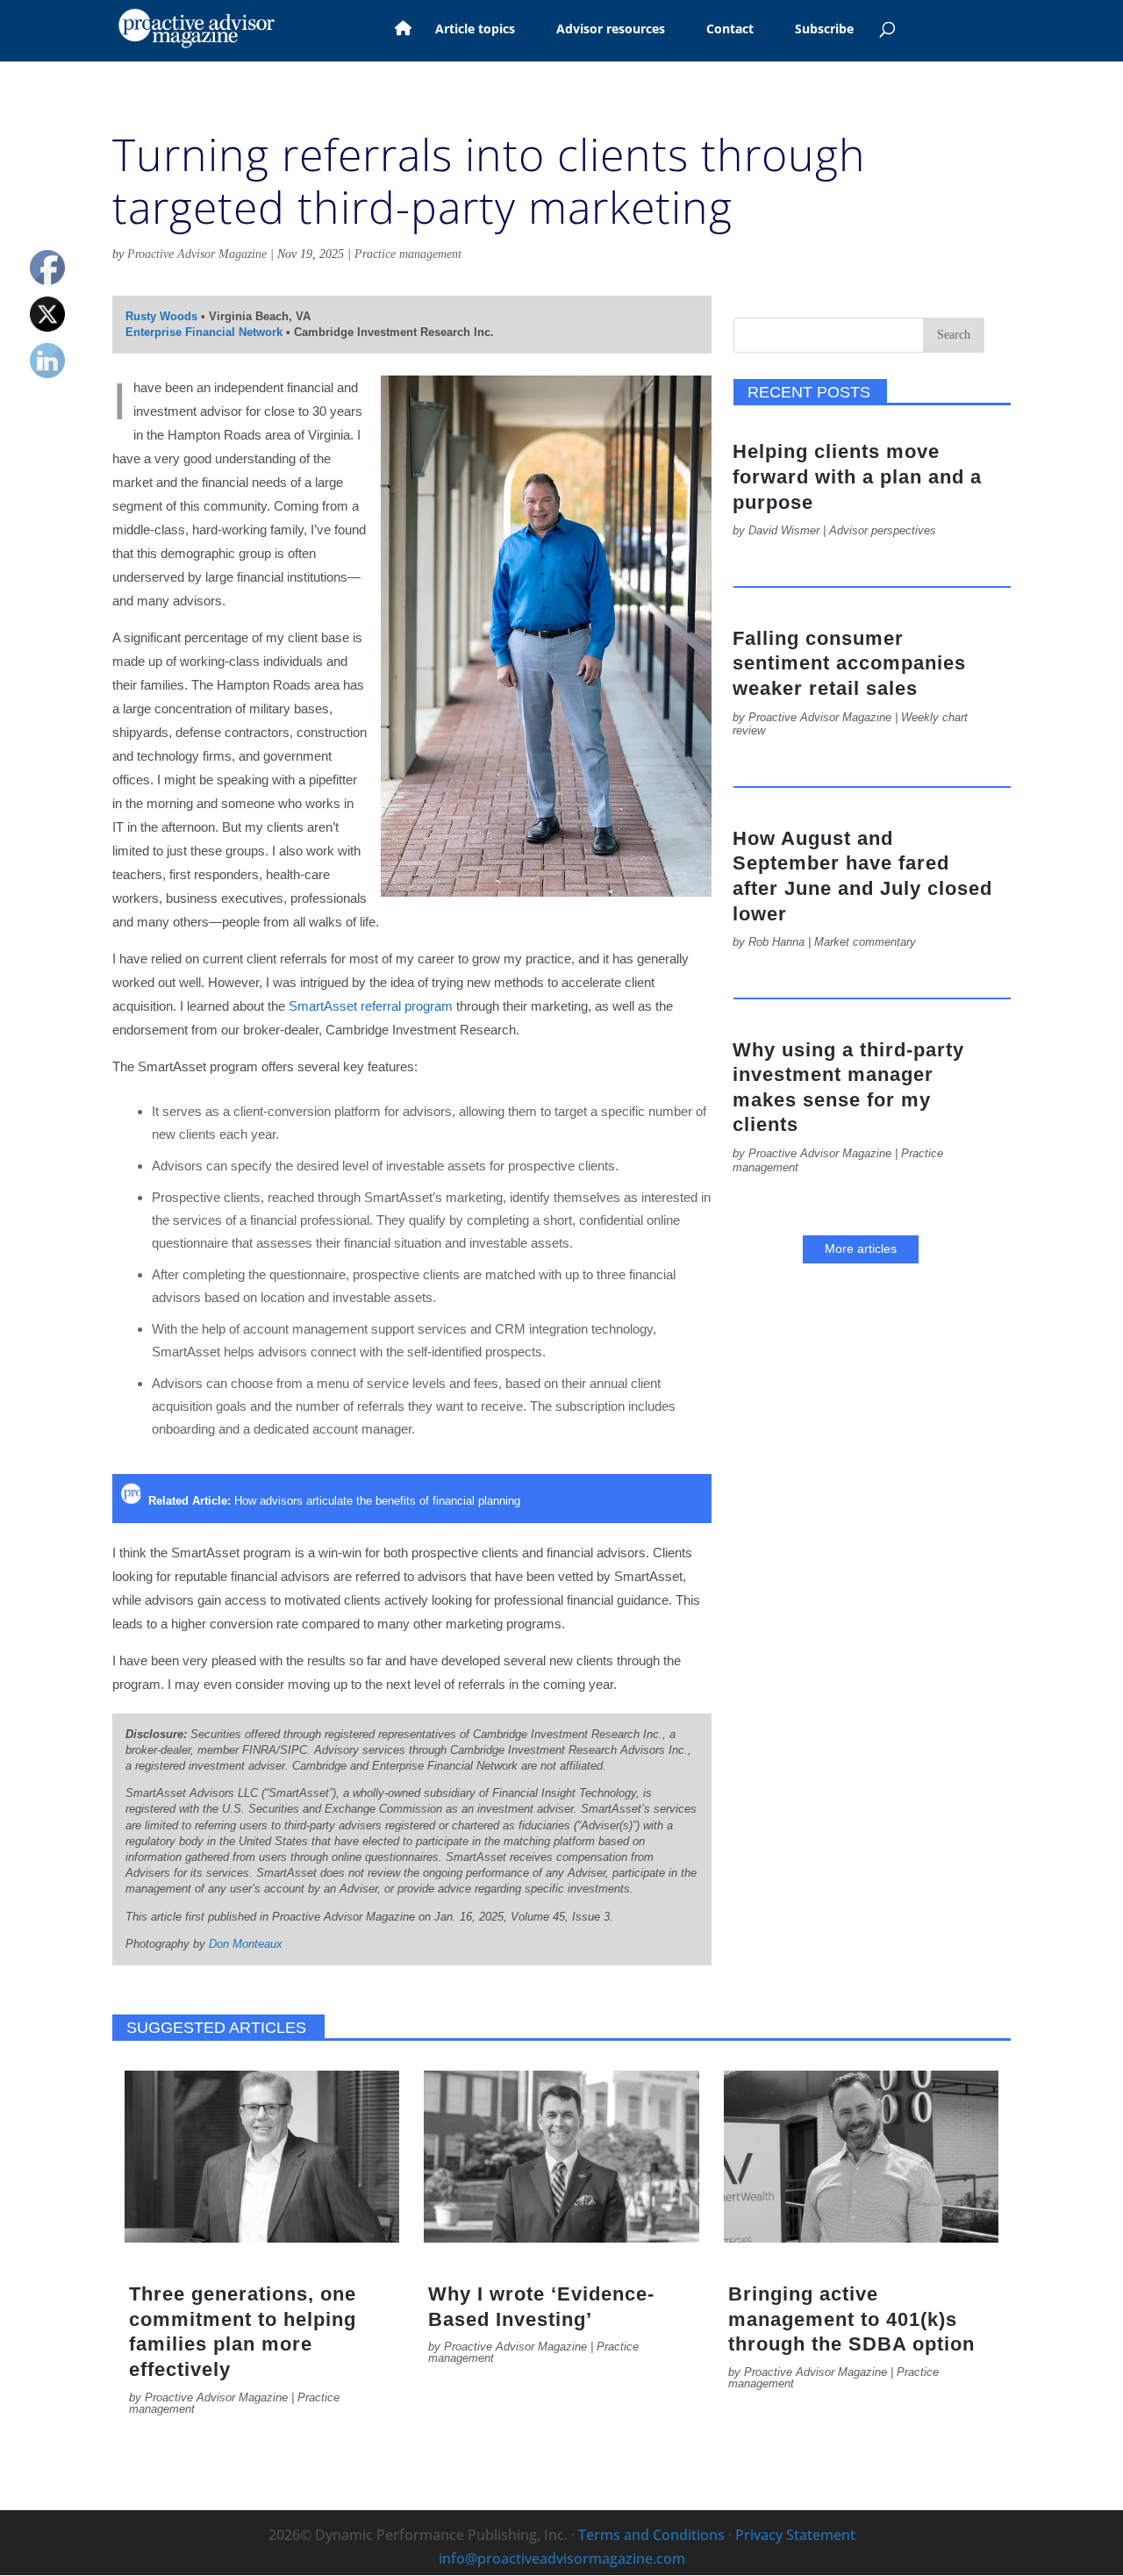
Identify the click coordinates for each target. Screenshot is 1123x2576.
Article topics (475, 30)
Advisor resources (611, 30)
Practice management (408, 254)
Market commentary (865, 942)
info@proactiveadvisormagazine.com (562, 2558)
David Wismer (784, 530)
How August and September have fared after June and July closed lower (862, 876)
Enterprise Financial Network (204, 332)
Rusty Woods (161, 316)
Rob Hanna (776, 942)
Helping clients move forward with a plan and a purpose (857, 476)
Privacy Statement (795, 2535)
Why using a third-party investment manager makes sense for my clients (848, 1088)
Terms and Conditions (651, 2535)
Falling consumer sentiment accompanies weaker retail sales (849, 663)
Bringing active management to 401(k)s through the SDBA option (851, 2319)
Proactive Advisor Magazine (197, 254)
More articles (861, 1249)
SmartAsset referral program (371, 1006)
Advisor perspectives (883, 530)
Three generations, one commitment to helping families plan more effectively (243, 2332)
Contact (730, 30)
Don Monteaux (246, 1944)
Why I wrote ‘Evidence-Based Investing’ (541, 2307)
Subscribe (824, 30)
